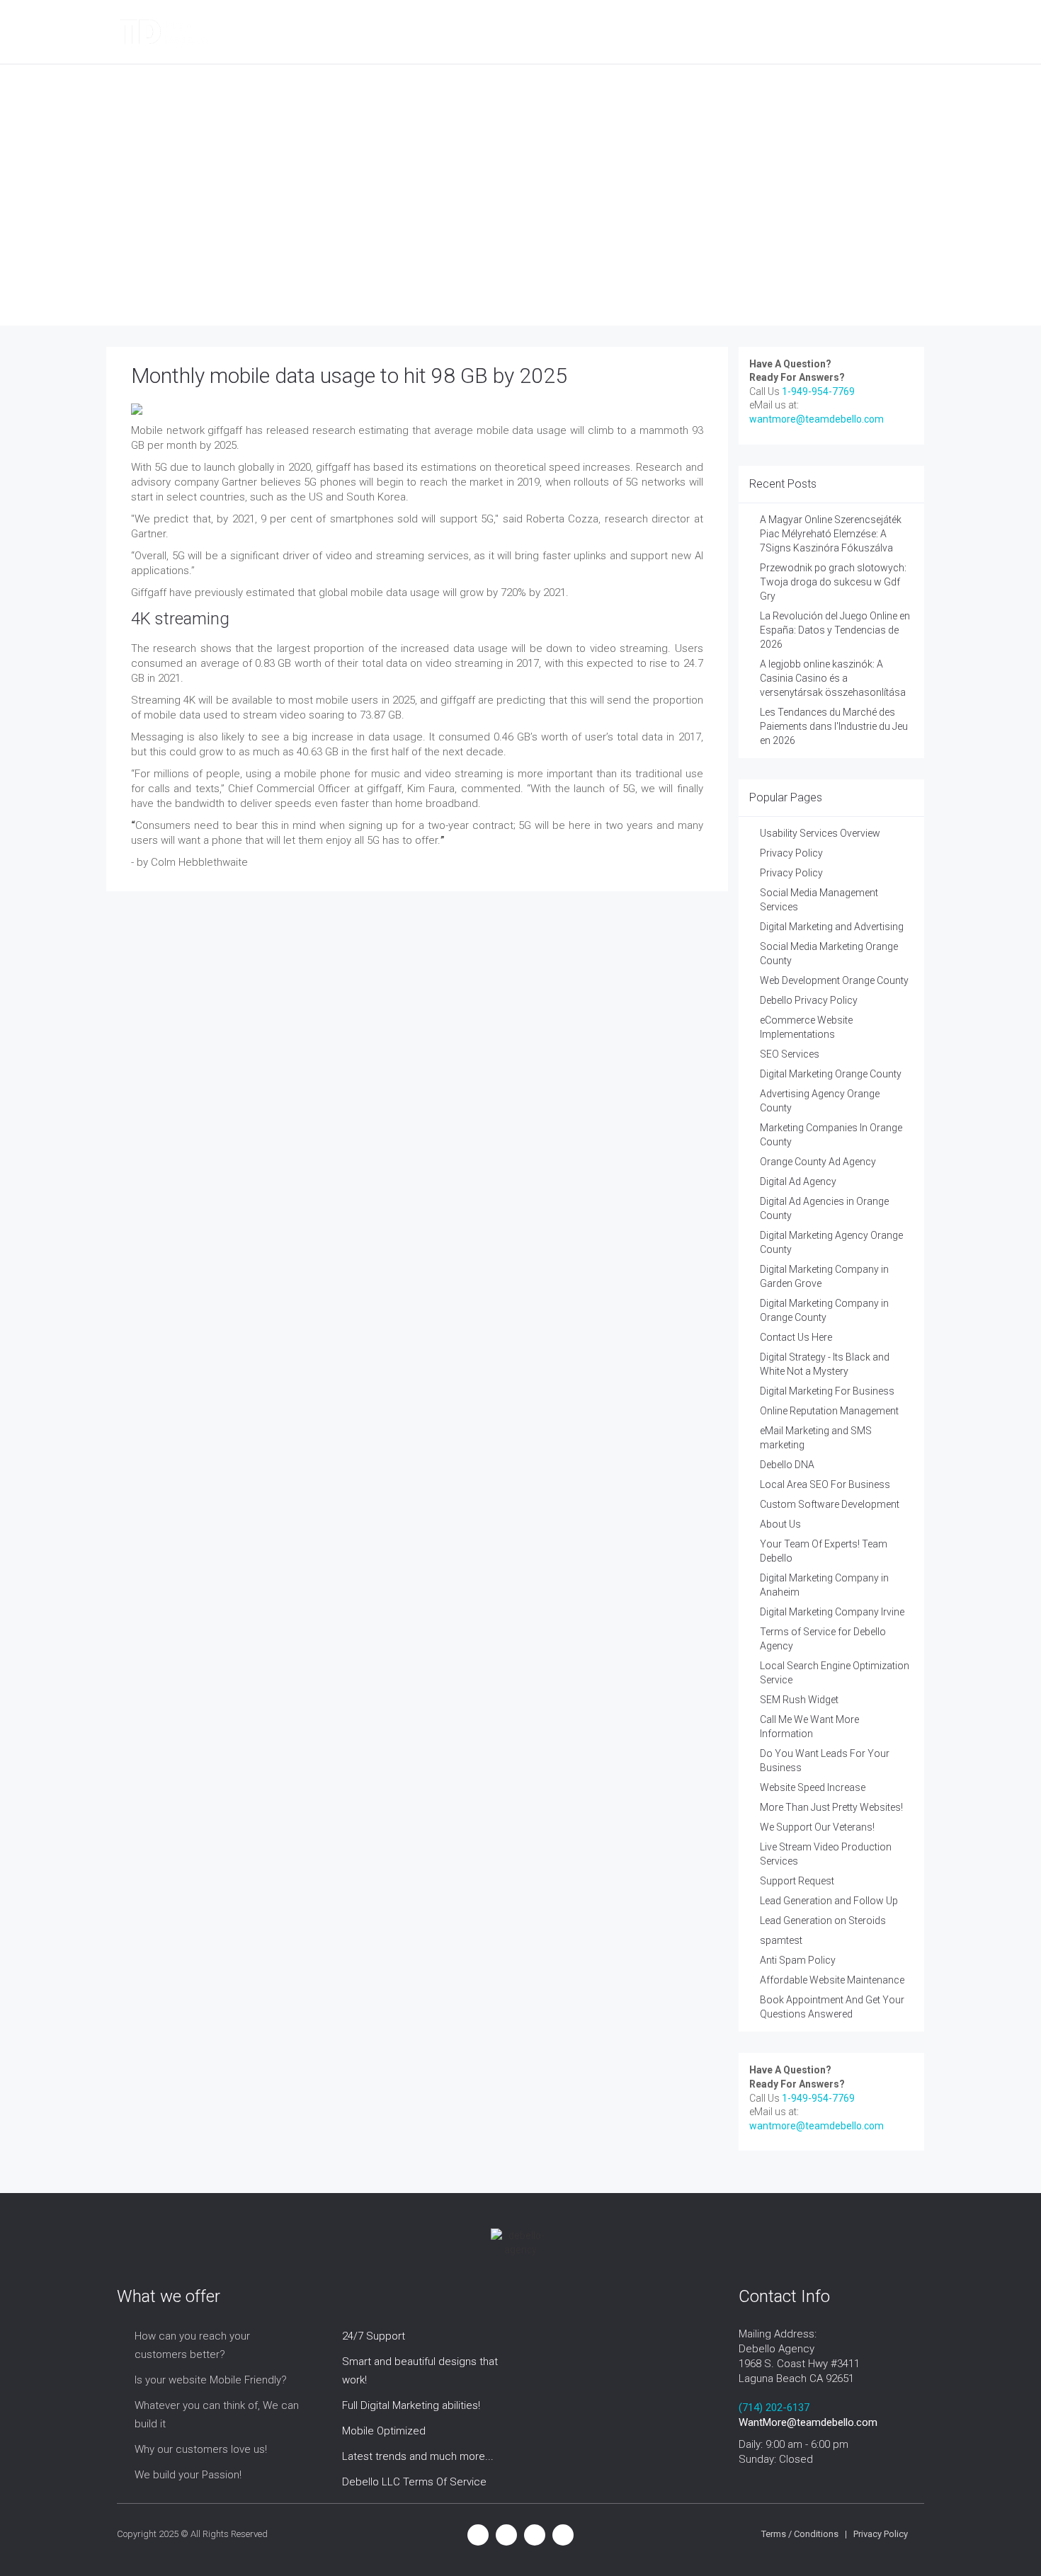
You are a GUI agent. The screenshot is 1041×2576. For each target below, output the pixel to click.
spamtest (781, 1940)
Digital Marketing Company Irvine (832, 1612)
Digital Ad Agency (798, 1181)
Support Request (797, 1881)
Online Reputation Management (829, 1411)
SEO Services (790, 1054)
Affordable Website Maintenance (832, 1980)
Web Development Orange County (834, 980)
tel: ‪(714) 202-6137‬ (864, 32)
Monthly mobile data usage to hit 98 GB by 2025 (349, 376)
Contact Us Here (796, 1337)
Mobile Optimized (384, 2431)
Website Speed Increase (813, 1787)
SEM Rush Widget (799, 1700)
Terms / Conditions (800, 2534)
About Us (780, 1524)
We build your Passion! (188, 2475)
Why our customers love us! (201, 2449)
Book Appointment (743, 32)
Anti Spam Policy (798, 1960)
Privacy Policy (791, 853)
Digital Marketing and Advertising (832, 927)
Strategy (548, 32)
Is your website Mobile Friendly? (211, 2380)
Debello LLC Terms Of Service (414, 2482)
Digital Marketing (324, 32)
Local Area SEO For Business (825, 1484)
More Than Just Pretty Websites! (831, 1807)
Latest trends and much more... (418, 2456)
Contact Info (634, 32)
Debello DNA (787, 1465)
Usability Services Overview (820, 833)
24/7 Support (374, 2336)
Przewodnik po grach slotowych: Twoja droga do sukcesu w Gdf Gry (833, 582)
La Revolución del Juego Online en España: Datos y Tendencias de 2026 (835, 630)
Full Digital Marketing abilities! (411, 2405)
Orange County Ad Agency (818, 1162)
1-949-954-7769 (818, 391)
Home (205, 245)
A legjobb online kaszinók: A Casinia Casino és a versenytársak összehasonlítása (833, 678)
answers (257, 245)
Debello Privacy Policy (809, 1000)
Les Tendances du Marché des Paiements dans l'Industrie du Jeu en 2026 (834, 726)
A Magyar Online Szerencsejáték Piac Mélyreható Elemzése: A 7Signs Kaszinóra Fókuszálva (831, 534)
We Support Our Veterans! (817, 1827)
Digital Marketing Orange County (831, 1074)
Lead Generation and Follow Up (829, 1901)
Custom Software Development (830, 1504)
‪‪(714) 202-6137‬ (774, 2408)
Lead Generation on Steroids (823, 1920)
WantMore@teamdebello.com (808, 2422)
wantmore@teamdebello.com (817, 419)
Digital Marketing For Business (827, 1391)
